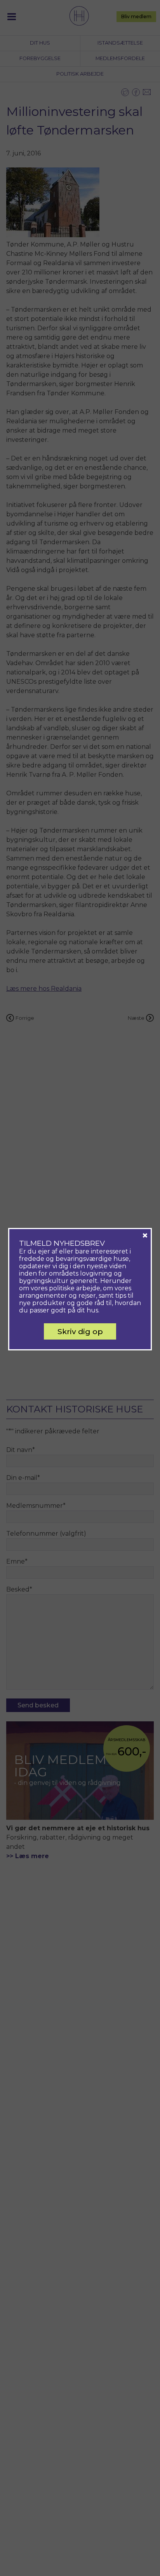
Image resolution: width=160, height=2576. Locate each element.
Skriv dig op (80, 1331)
